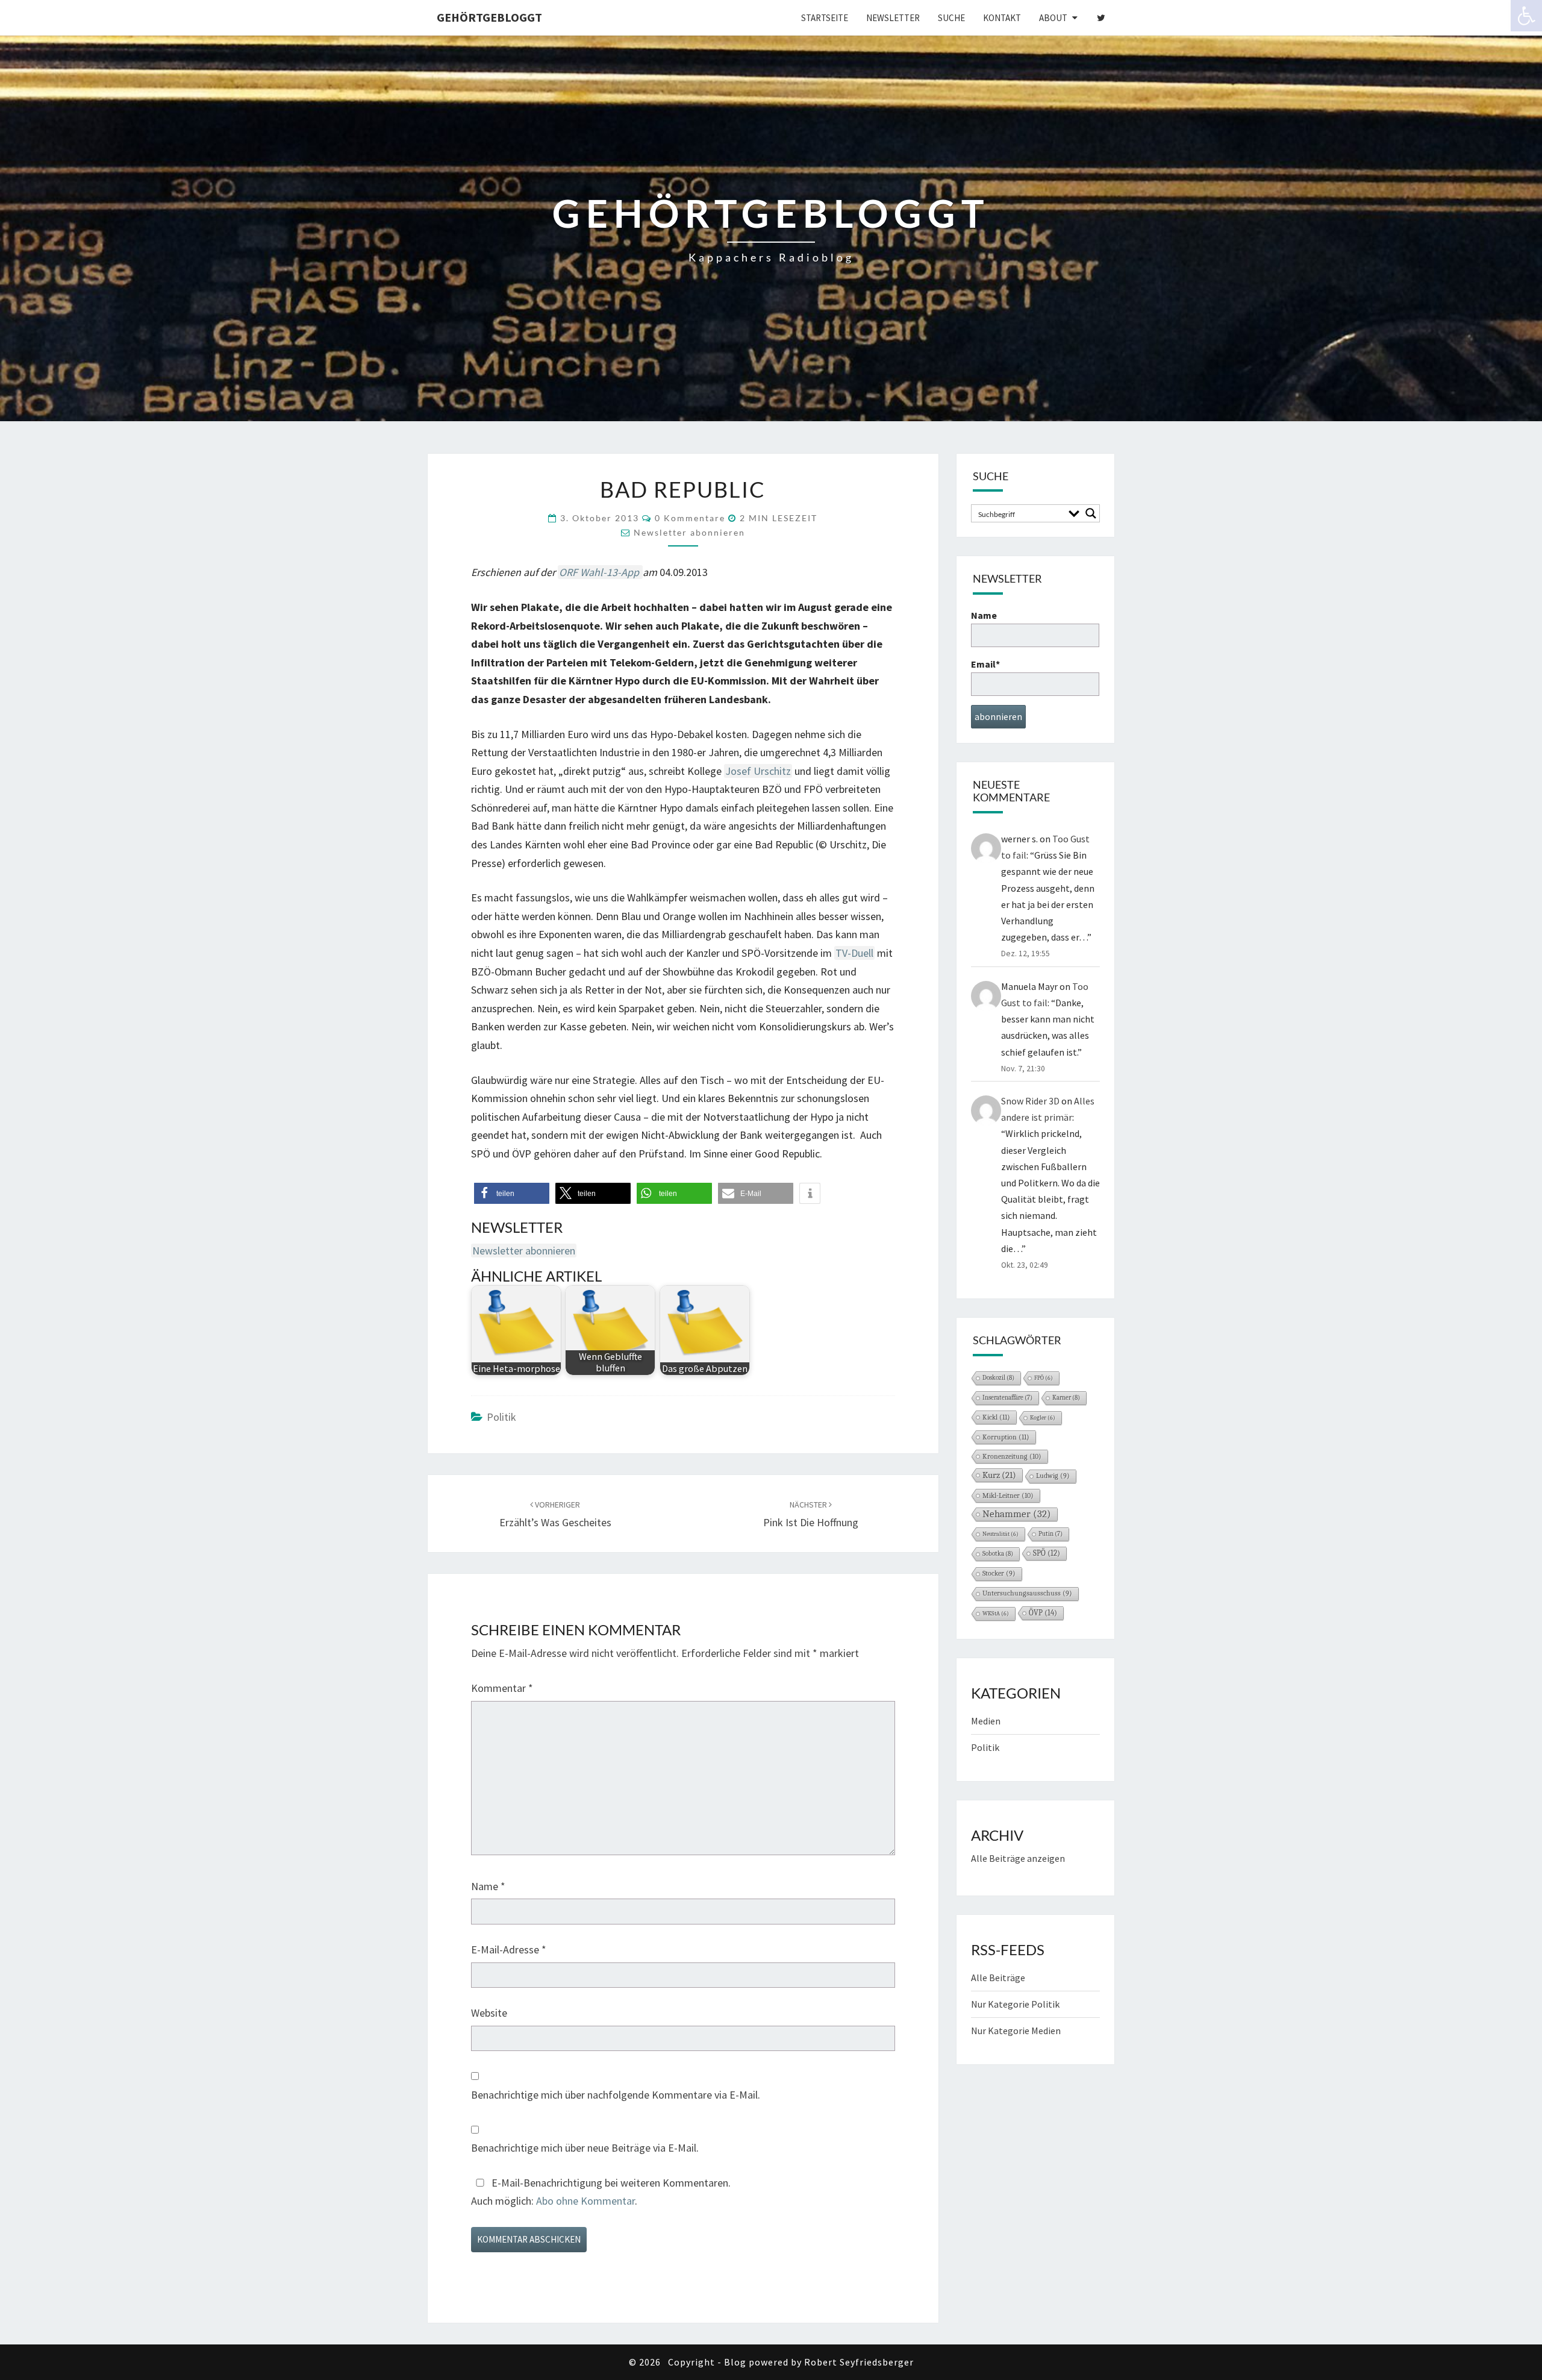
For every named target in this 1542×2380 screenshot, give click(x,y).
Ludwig (1053, 1476)
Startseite (825, 18)
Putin (1050, 1534)
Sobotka (998, 1554)
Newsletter (893, 18)
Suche (951, 18)
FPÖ (1044, 1378)
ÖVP (1043, 1613)
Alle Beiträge (998, 1978)
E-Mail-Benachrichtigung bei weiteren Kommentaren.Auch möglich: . (601, 2192)
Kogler (1043, 1418)
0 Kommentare (690, 518)
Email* (985, 664)
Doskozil (998, 1378)
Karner (1066, 1398)
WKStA (996, 1614)
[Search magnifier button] (1091, 513)
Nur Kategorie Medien (1016, 2031)
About (1053, 18)
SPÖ (1047, 1553)
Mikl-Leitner (1008, 1495)
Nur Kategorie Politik (1015, 2004)
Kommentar (502, 1688)
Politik (501, 1417)
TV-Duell (854, 953)
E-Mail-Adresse (509, 1949)
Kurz (999, 1475)
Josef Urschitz (758, 771)
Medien (986, 1721)
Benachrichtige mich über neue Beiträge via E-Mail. (585, 2148)
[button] (512, 1193)
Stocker (999, 1574)
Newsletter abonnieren (689, 532)
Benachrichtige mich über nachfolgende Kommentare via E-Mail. (616, 2095)
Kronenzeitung (1012, 1456)
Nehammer (1017, 1514)
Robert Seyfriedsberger (859, 2362)
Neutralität (1000, 1534)
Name (488, 1886)
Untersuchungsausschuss (1027, 1593)
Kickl (996, 1417)
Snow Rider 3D (1030, 1101)
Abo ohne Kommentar (585, 2201)
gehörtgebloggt (489, 17)
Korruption (1006, 1437)
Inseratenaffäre (1007, 1398)
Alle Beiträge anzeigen (1018, 1858)
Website (489, 2013)
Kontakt (1002, 18)
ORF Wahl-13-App (600, 572)
